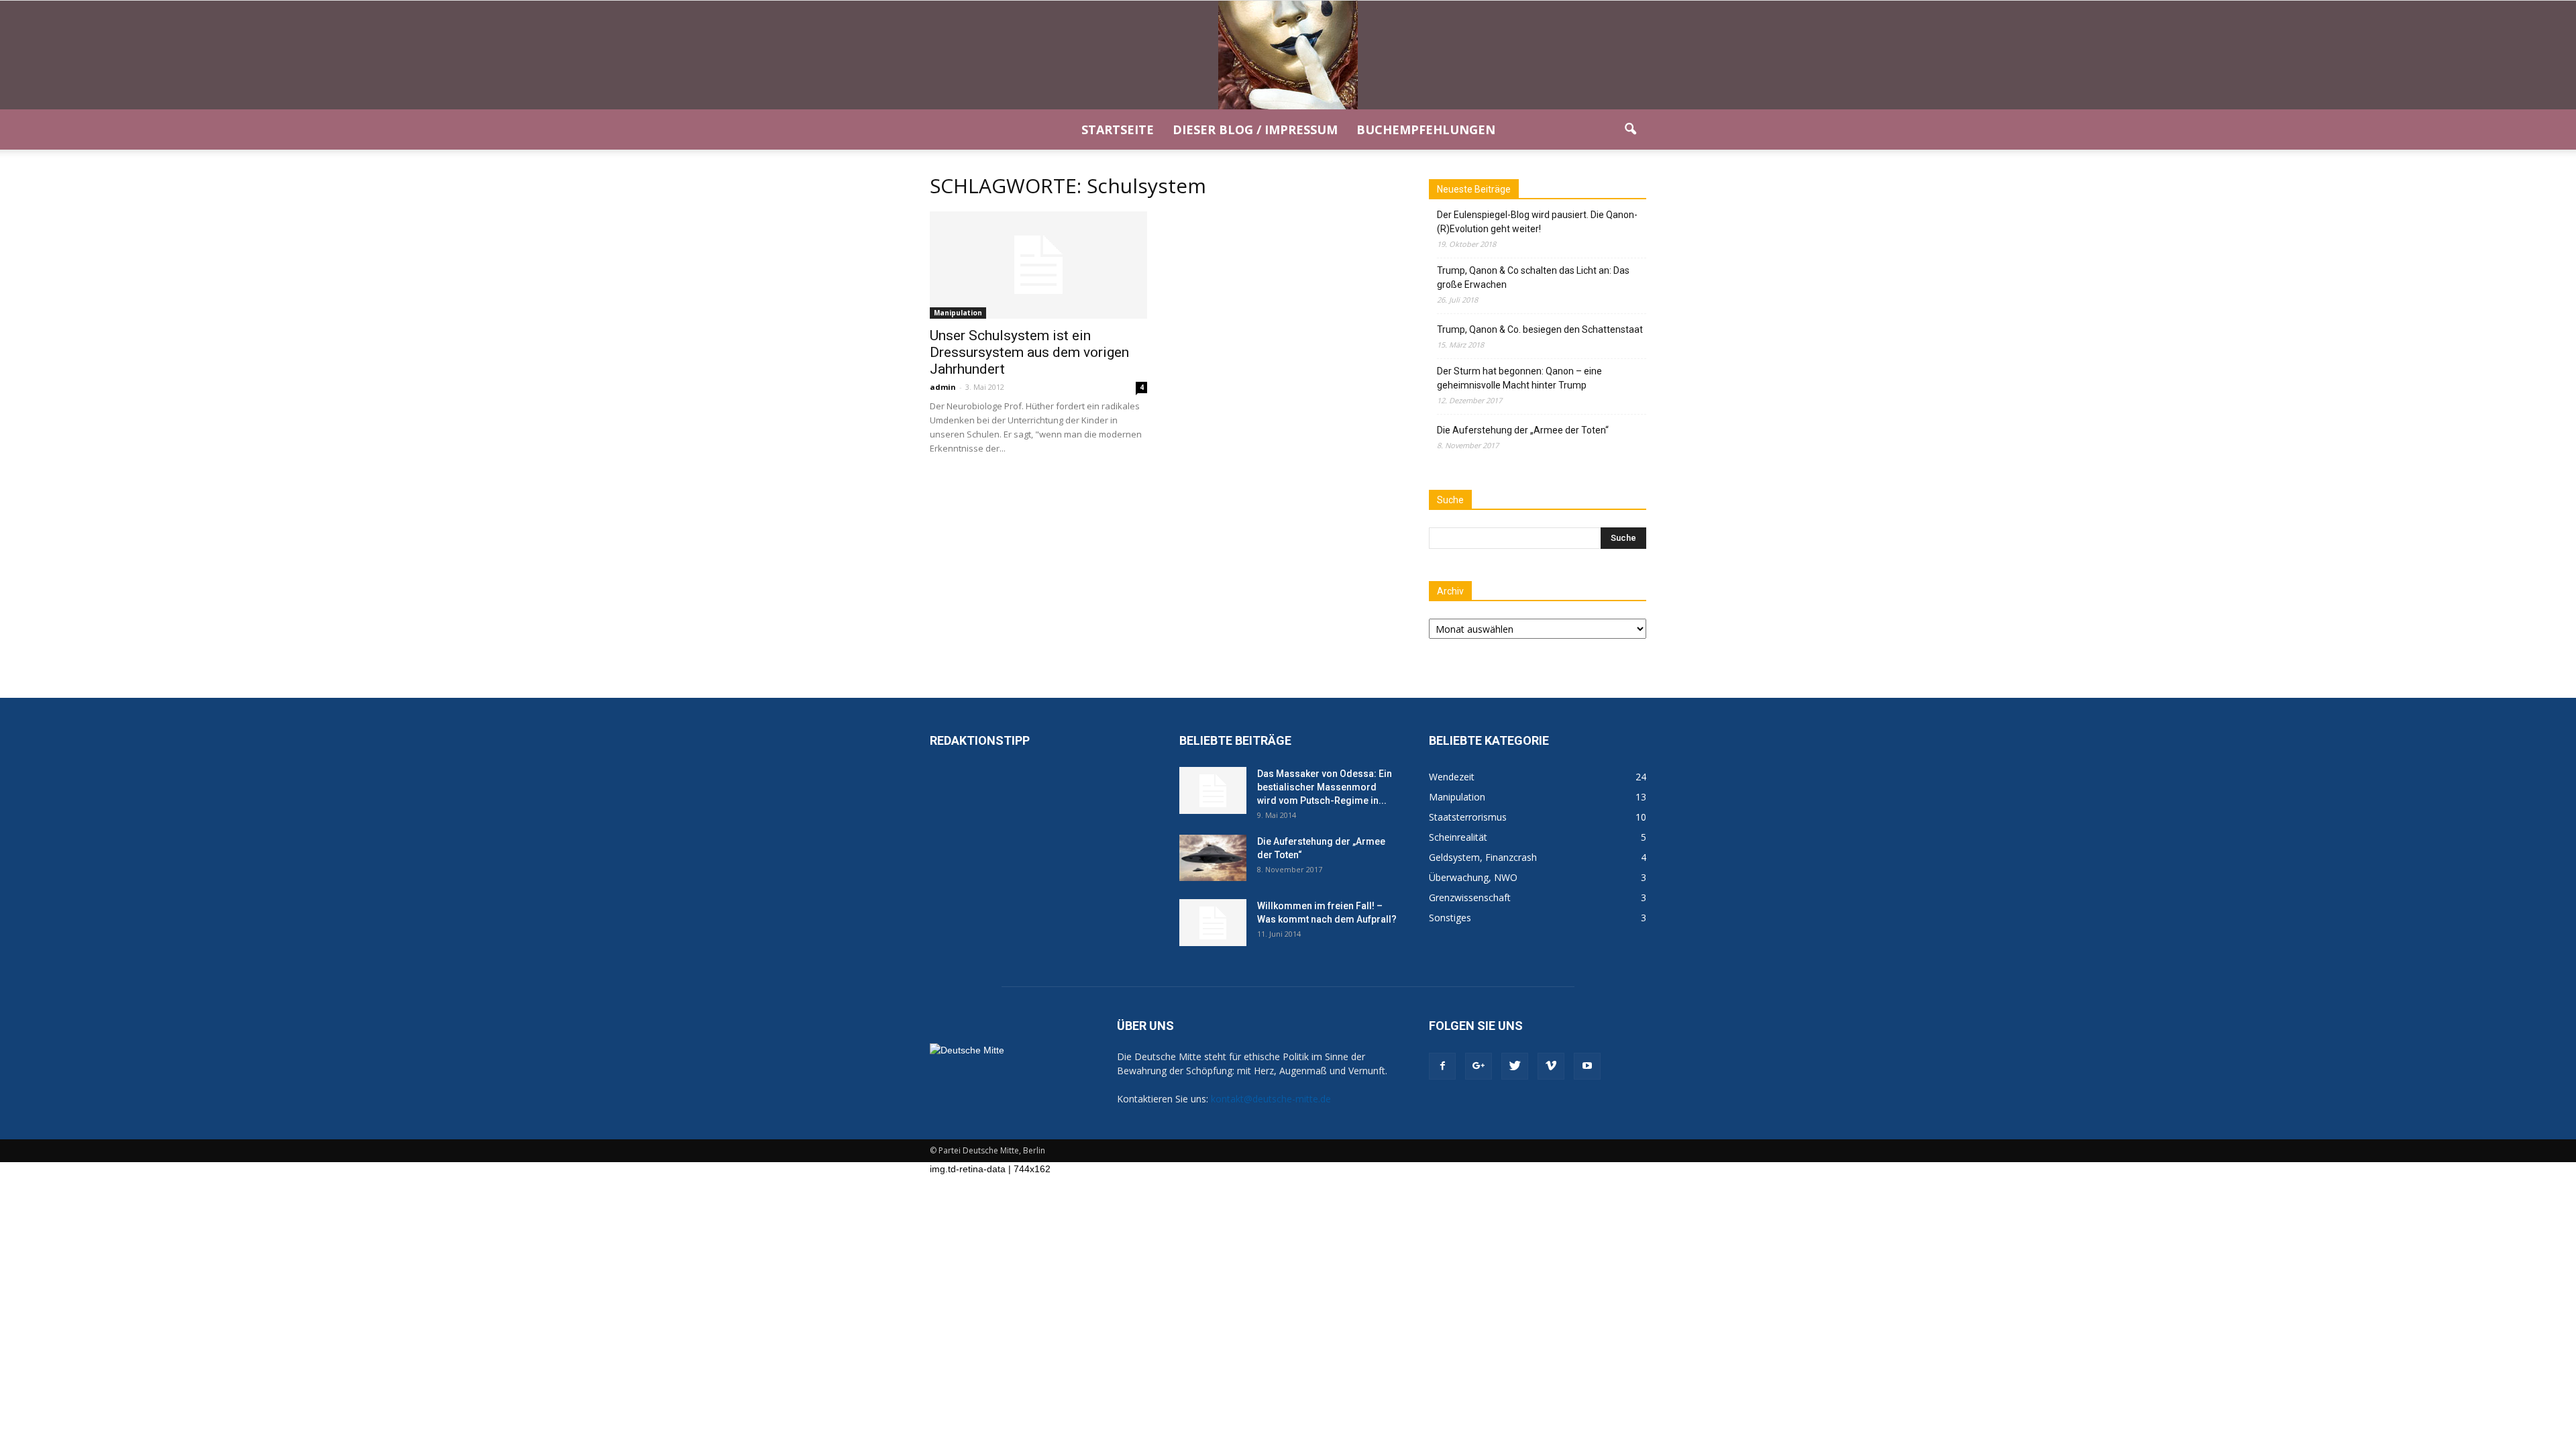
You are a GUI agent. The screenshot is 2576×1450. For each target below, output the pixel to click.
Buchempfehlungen (1426, 130)
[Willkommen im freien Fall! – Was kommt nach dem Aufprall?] (1213, 923)
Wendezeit (1452, 777)
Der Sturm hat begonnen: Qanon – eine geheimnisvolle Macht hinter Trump (1519, 378)
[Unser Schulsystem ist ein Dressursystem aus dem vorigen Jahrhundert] (1038, 265)
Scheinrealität (1458, 837)
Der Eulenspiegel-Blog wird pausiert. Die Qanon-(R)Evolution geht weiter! (1537, 222)
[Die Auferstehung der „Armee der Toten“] (1213, 858)
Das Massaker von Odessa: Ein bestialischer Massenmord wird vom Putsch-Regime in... (1325, 787)
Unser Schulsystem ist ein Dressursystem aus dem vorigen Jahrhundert (1029, 352)
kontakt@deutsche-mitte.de (1271, 1099)
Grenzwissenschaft (1470, 897)
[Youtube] (1587, 1066)
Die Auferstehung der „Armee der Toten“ (1523, 430)
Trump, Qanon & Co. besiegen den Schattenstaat (1540, 329)
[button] (1630, 130)
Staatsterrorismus (1468, 817)
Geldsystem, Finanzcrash (1483, 857)
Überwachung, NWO (1473, 877)
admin (943, 387)
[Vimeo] (1551, 1066)
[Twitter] (1515, 1066)
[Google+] (1479, 1066)
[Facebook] (1442, 1066)
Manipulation (958, 313)
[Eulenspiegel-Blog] (1288, 55)
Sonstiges (1450, 918)
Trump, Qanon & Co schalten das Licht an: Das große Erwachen (1533, 277)
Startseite (1118, 130)
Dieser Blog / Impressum (1255, 130)
